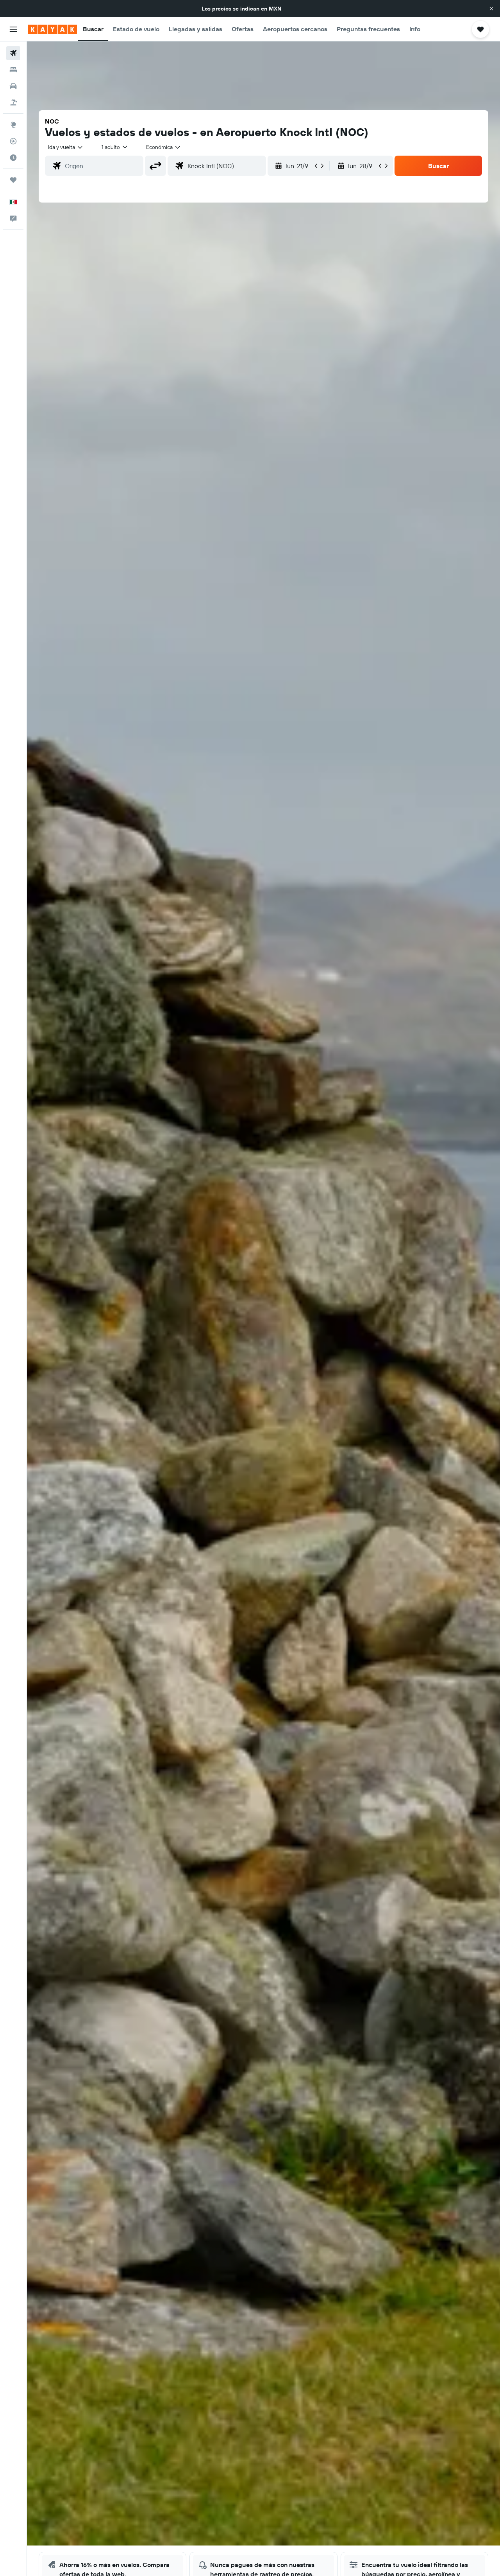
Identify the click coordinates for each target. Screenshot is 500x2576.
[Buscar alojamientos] (13, 70)
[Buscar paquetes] (13, 102)
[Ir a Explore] (13, 125)
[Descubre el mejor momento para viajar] (13, 158)
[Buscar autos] (13, 86)
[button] (491, 9)
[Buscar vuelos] (13, 53)
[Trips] (13, 180)
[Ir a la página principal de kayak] (53, 29)
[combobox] (66, 147)
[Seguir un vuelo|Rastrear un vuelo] (13, 141)
